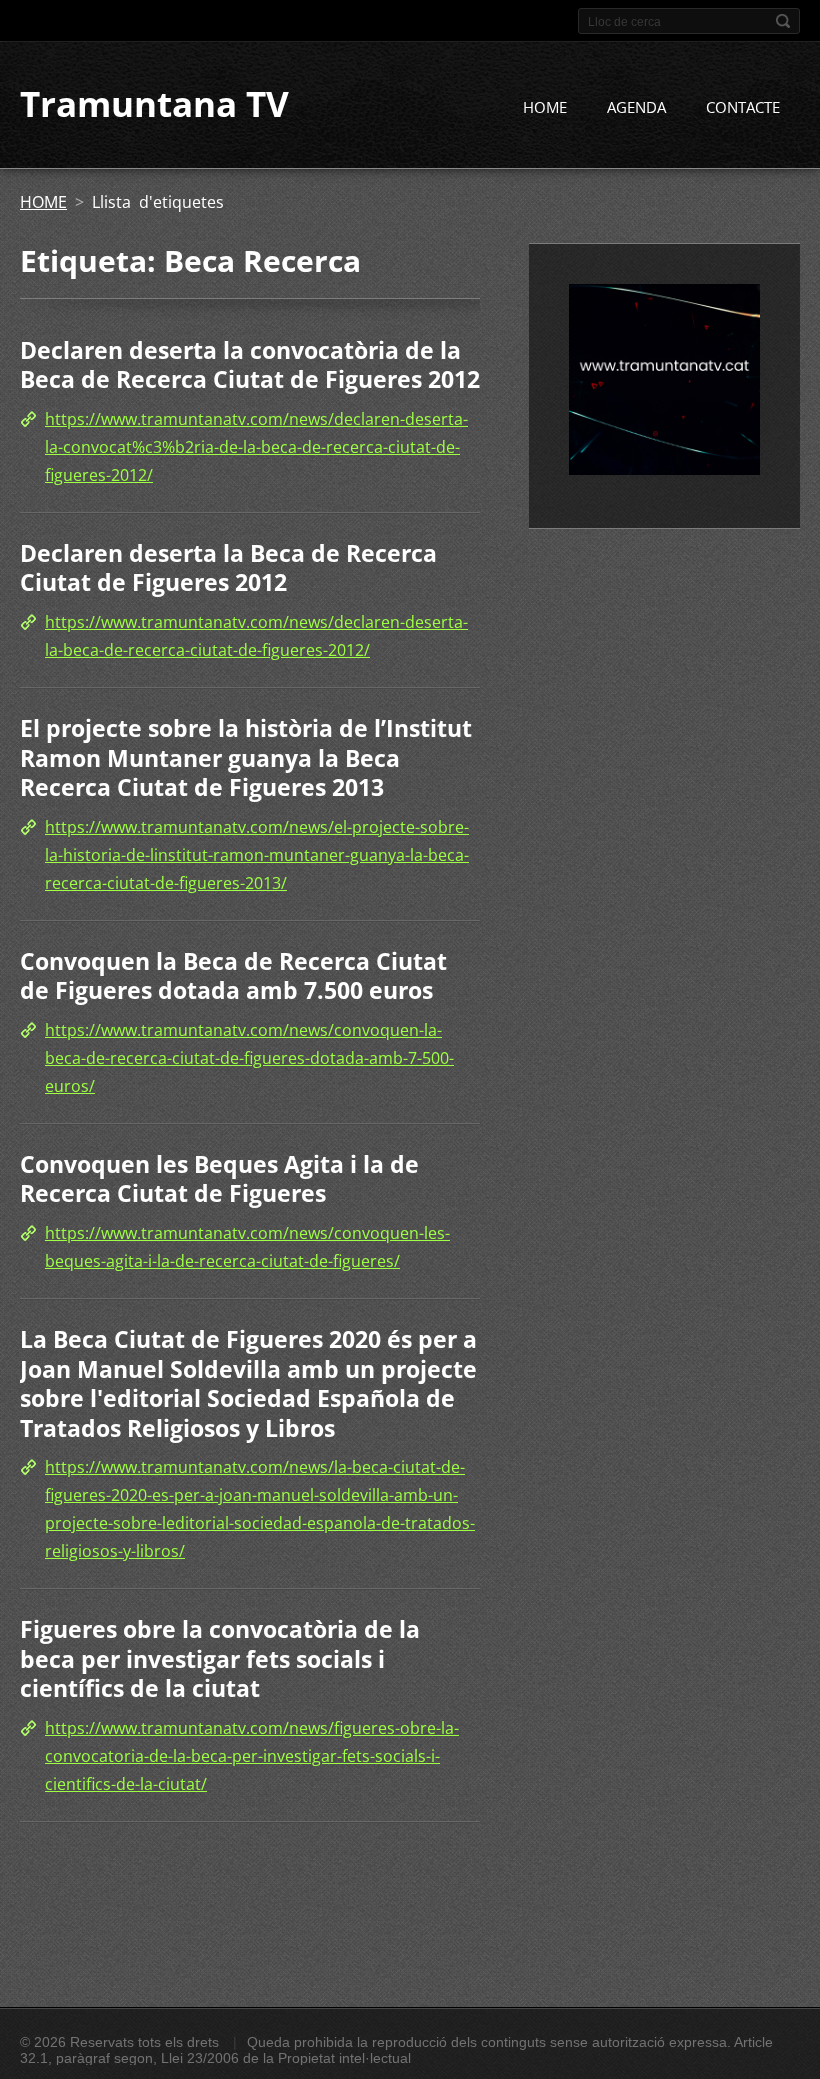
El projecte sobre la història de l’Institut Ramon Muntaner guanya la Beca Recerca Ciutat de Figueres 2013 (246, 757)
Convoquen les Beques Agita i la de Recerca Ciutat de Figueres (219, 1179)
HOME (545, 107)
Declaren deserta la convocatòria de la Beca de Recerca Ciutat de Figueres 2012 (250, 365)
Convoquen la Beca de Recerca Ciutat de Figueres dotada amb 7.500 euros (233, 976)
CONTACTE (743, 107)
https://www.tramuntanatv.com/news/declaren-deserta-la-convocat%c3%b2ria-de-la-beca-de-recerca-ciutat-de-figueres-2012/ (256, 447)
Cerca (783, 21)
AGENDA (636, 107)
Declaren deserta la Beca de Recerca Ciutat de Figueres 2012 (228, 568)
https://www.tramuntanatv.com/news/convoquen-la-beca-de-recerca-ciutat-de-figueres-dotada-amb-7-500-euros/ (249, 1058)
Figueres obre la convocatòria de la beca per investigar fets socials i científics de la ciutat (220, 1658)
